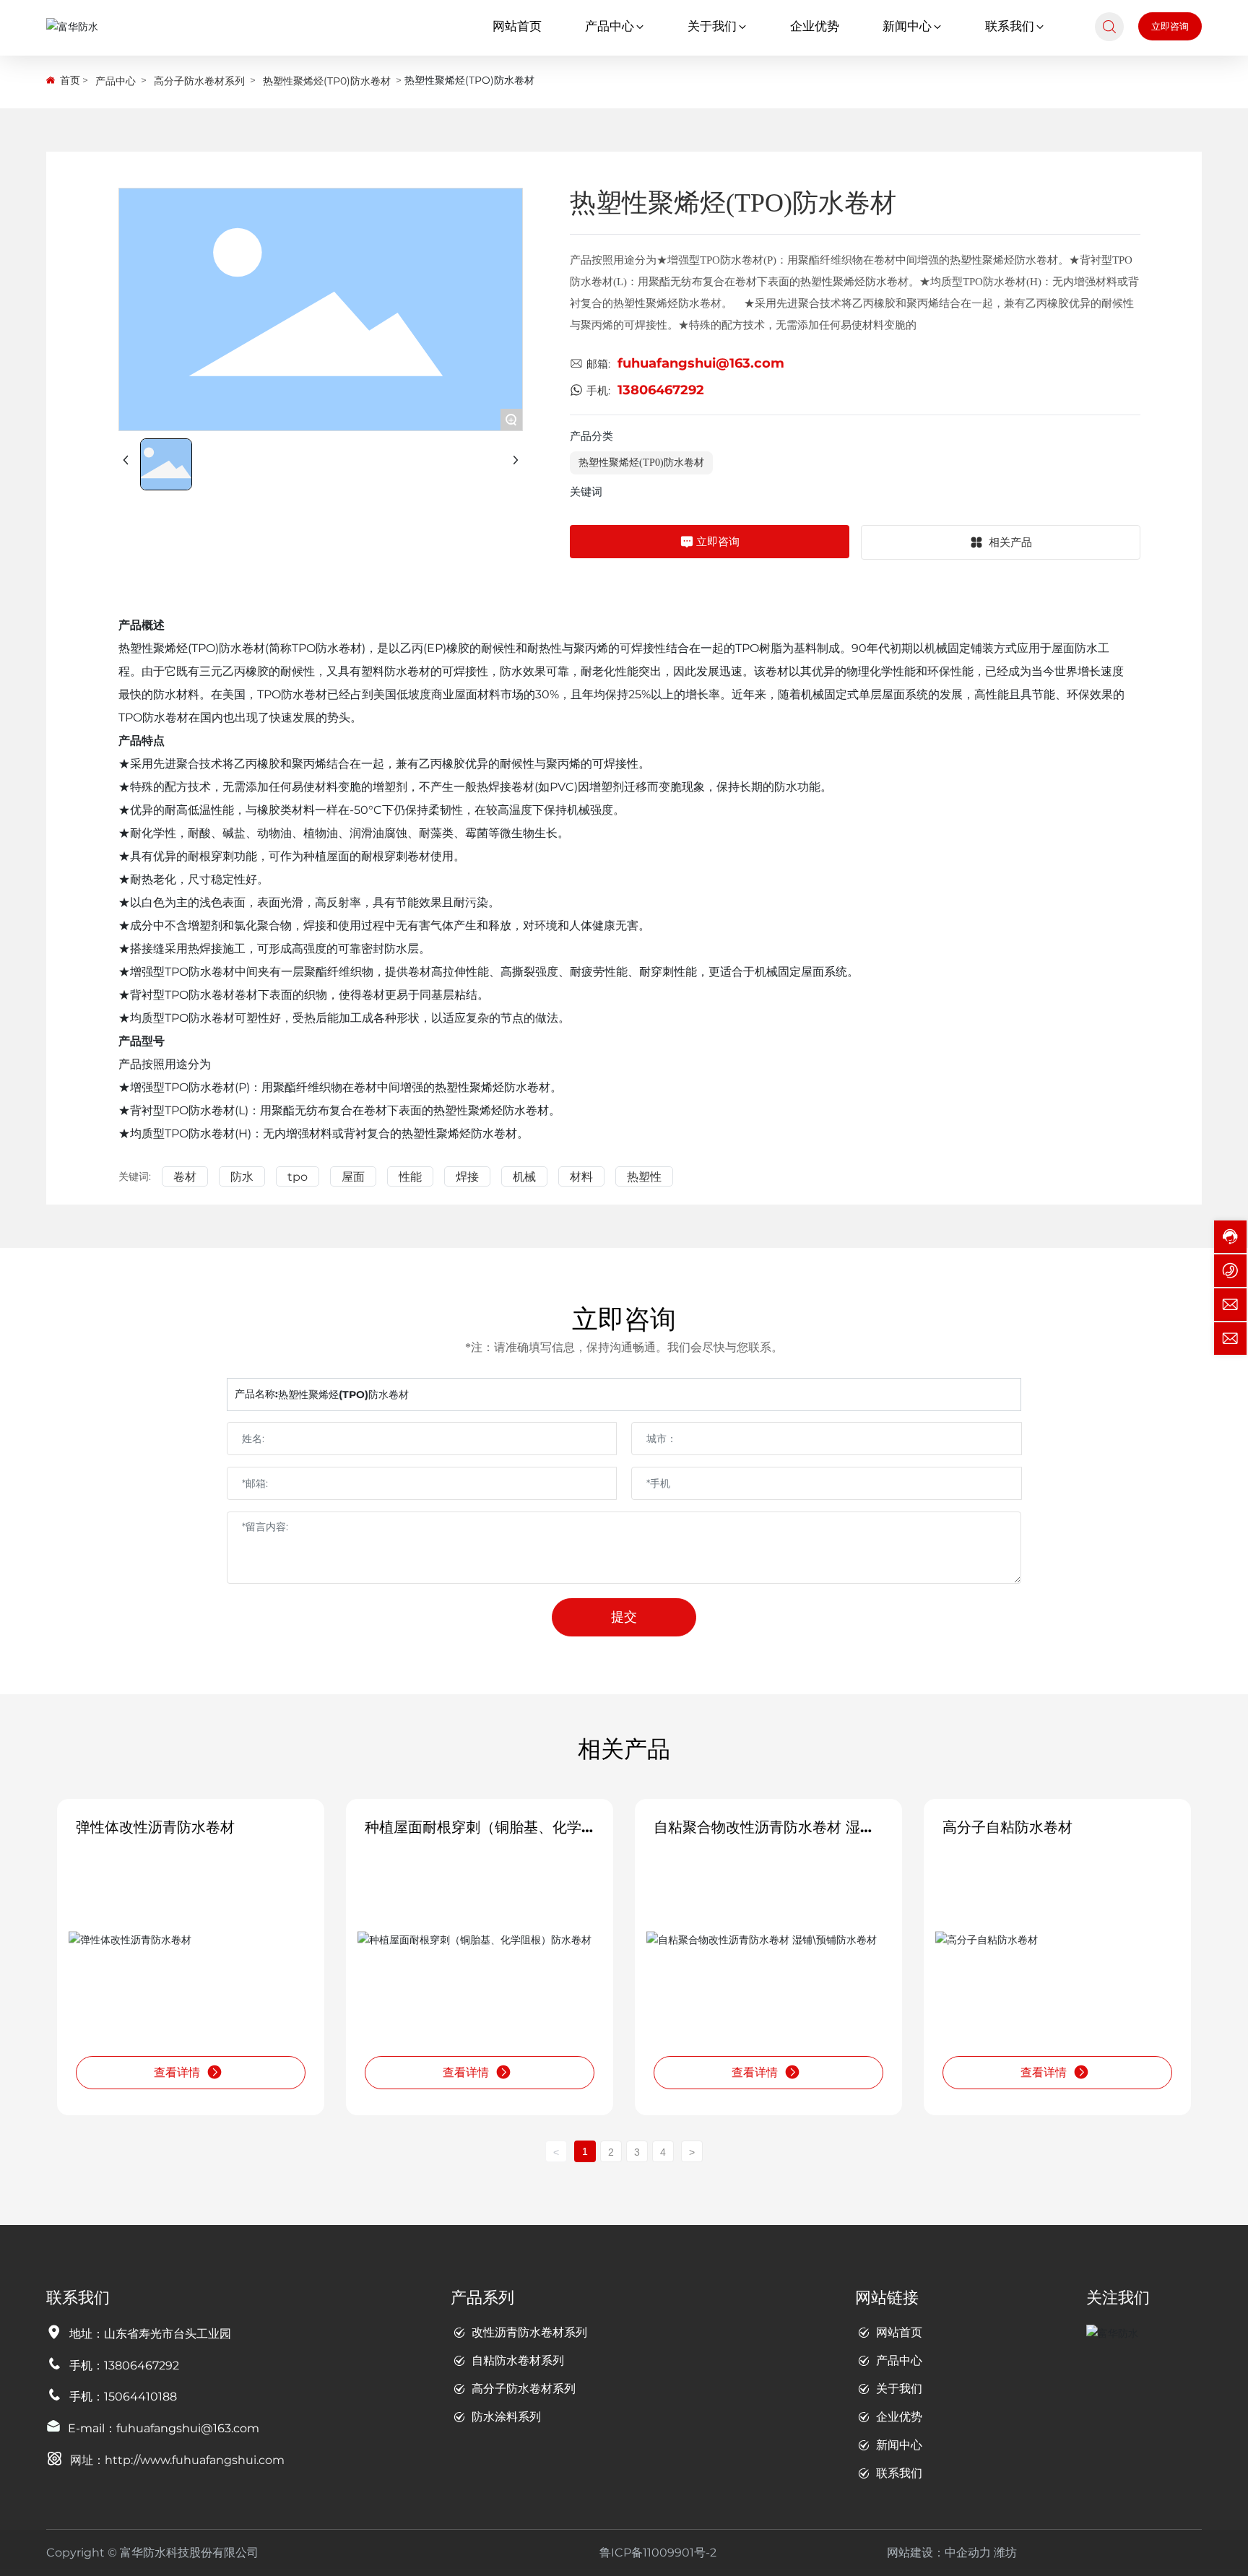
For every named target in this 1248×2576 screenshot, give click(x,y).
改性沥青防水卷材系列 (529, 2332)
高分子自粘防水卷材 (1007, 1827)
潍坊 (1005, 2553)
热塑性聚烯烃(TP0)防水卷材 (327, 81)
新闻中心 (899, 2445)
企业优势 (899, 2417)
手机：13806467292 (124, 2365)
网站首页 (899, 2332)
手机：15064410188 (123, 2397)
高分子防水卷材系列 (199, 81)
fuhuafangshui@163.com (701, 363)
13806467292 (661, 390)
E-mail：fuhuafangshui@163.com (164, 2428)
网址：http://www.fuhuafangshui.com (177, 2460)
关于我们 (899, 2389)
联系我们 (899, 2473)
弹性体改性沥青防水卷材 (155, 1827)
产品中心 (116, 81)
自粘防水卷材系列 (518, 2360)
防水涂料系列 (506, 2417)
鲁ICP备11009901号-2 (658, 2553)
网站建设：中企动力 (939, 2553)
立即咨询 (1170, 26)
